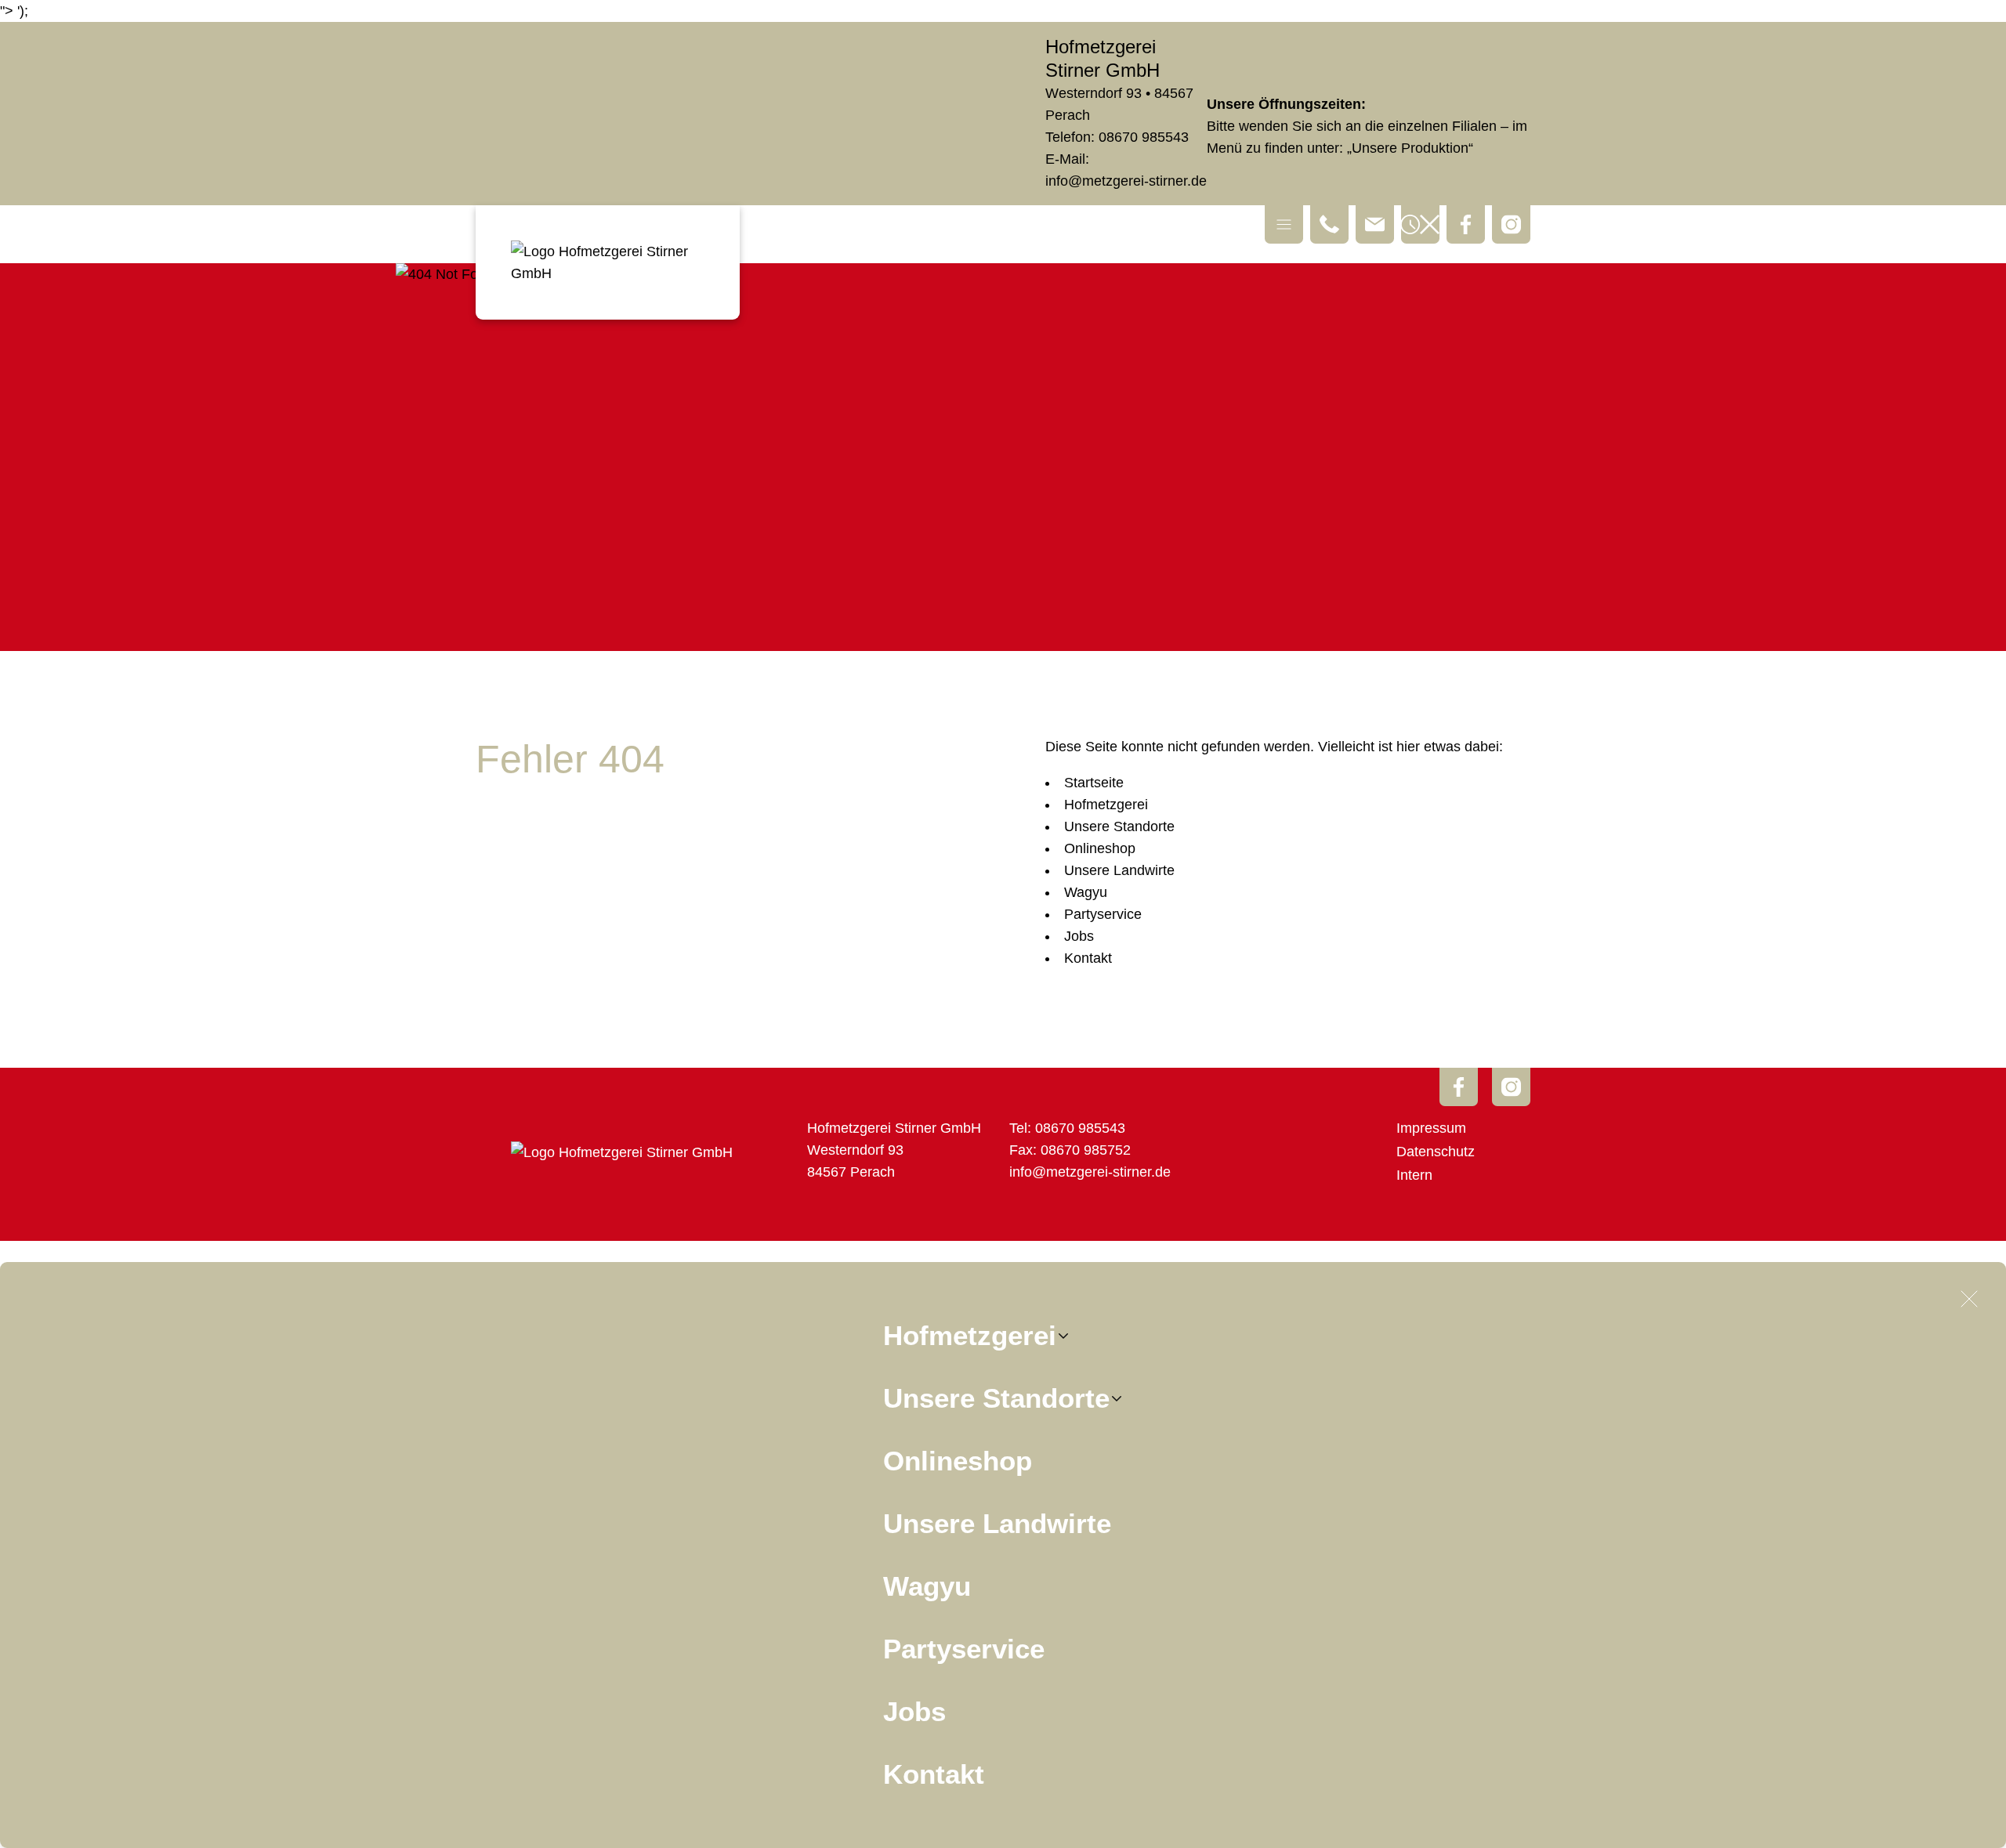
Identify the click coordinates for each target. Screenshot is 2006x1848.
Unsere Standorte (996, 1398)
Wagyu (927, 1586)
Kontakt (934, 1774)
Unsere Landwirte (997, 1523)
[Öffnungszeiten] (1420, 224)
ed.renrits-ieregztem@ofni (1126, 181)
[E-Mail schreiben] (1375, 224)
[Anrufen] (1329, 224)
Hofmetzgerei (970, 1335)
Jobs (914, 1711)
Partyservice (964, 1649)
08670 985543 (1144, 137)
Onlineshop (958, 1461)
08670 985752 (1086, 1150)
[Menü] (1284, 224)
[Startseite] (607, 262)
